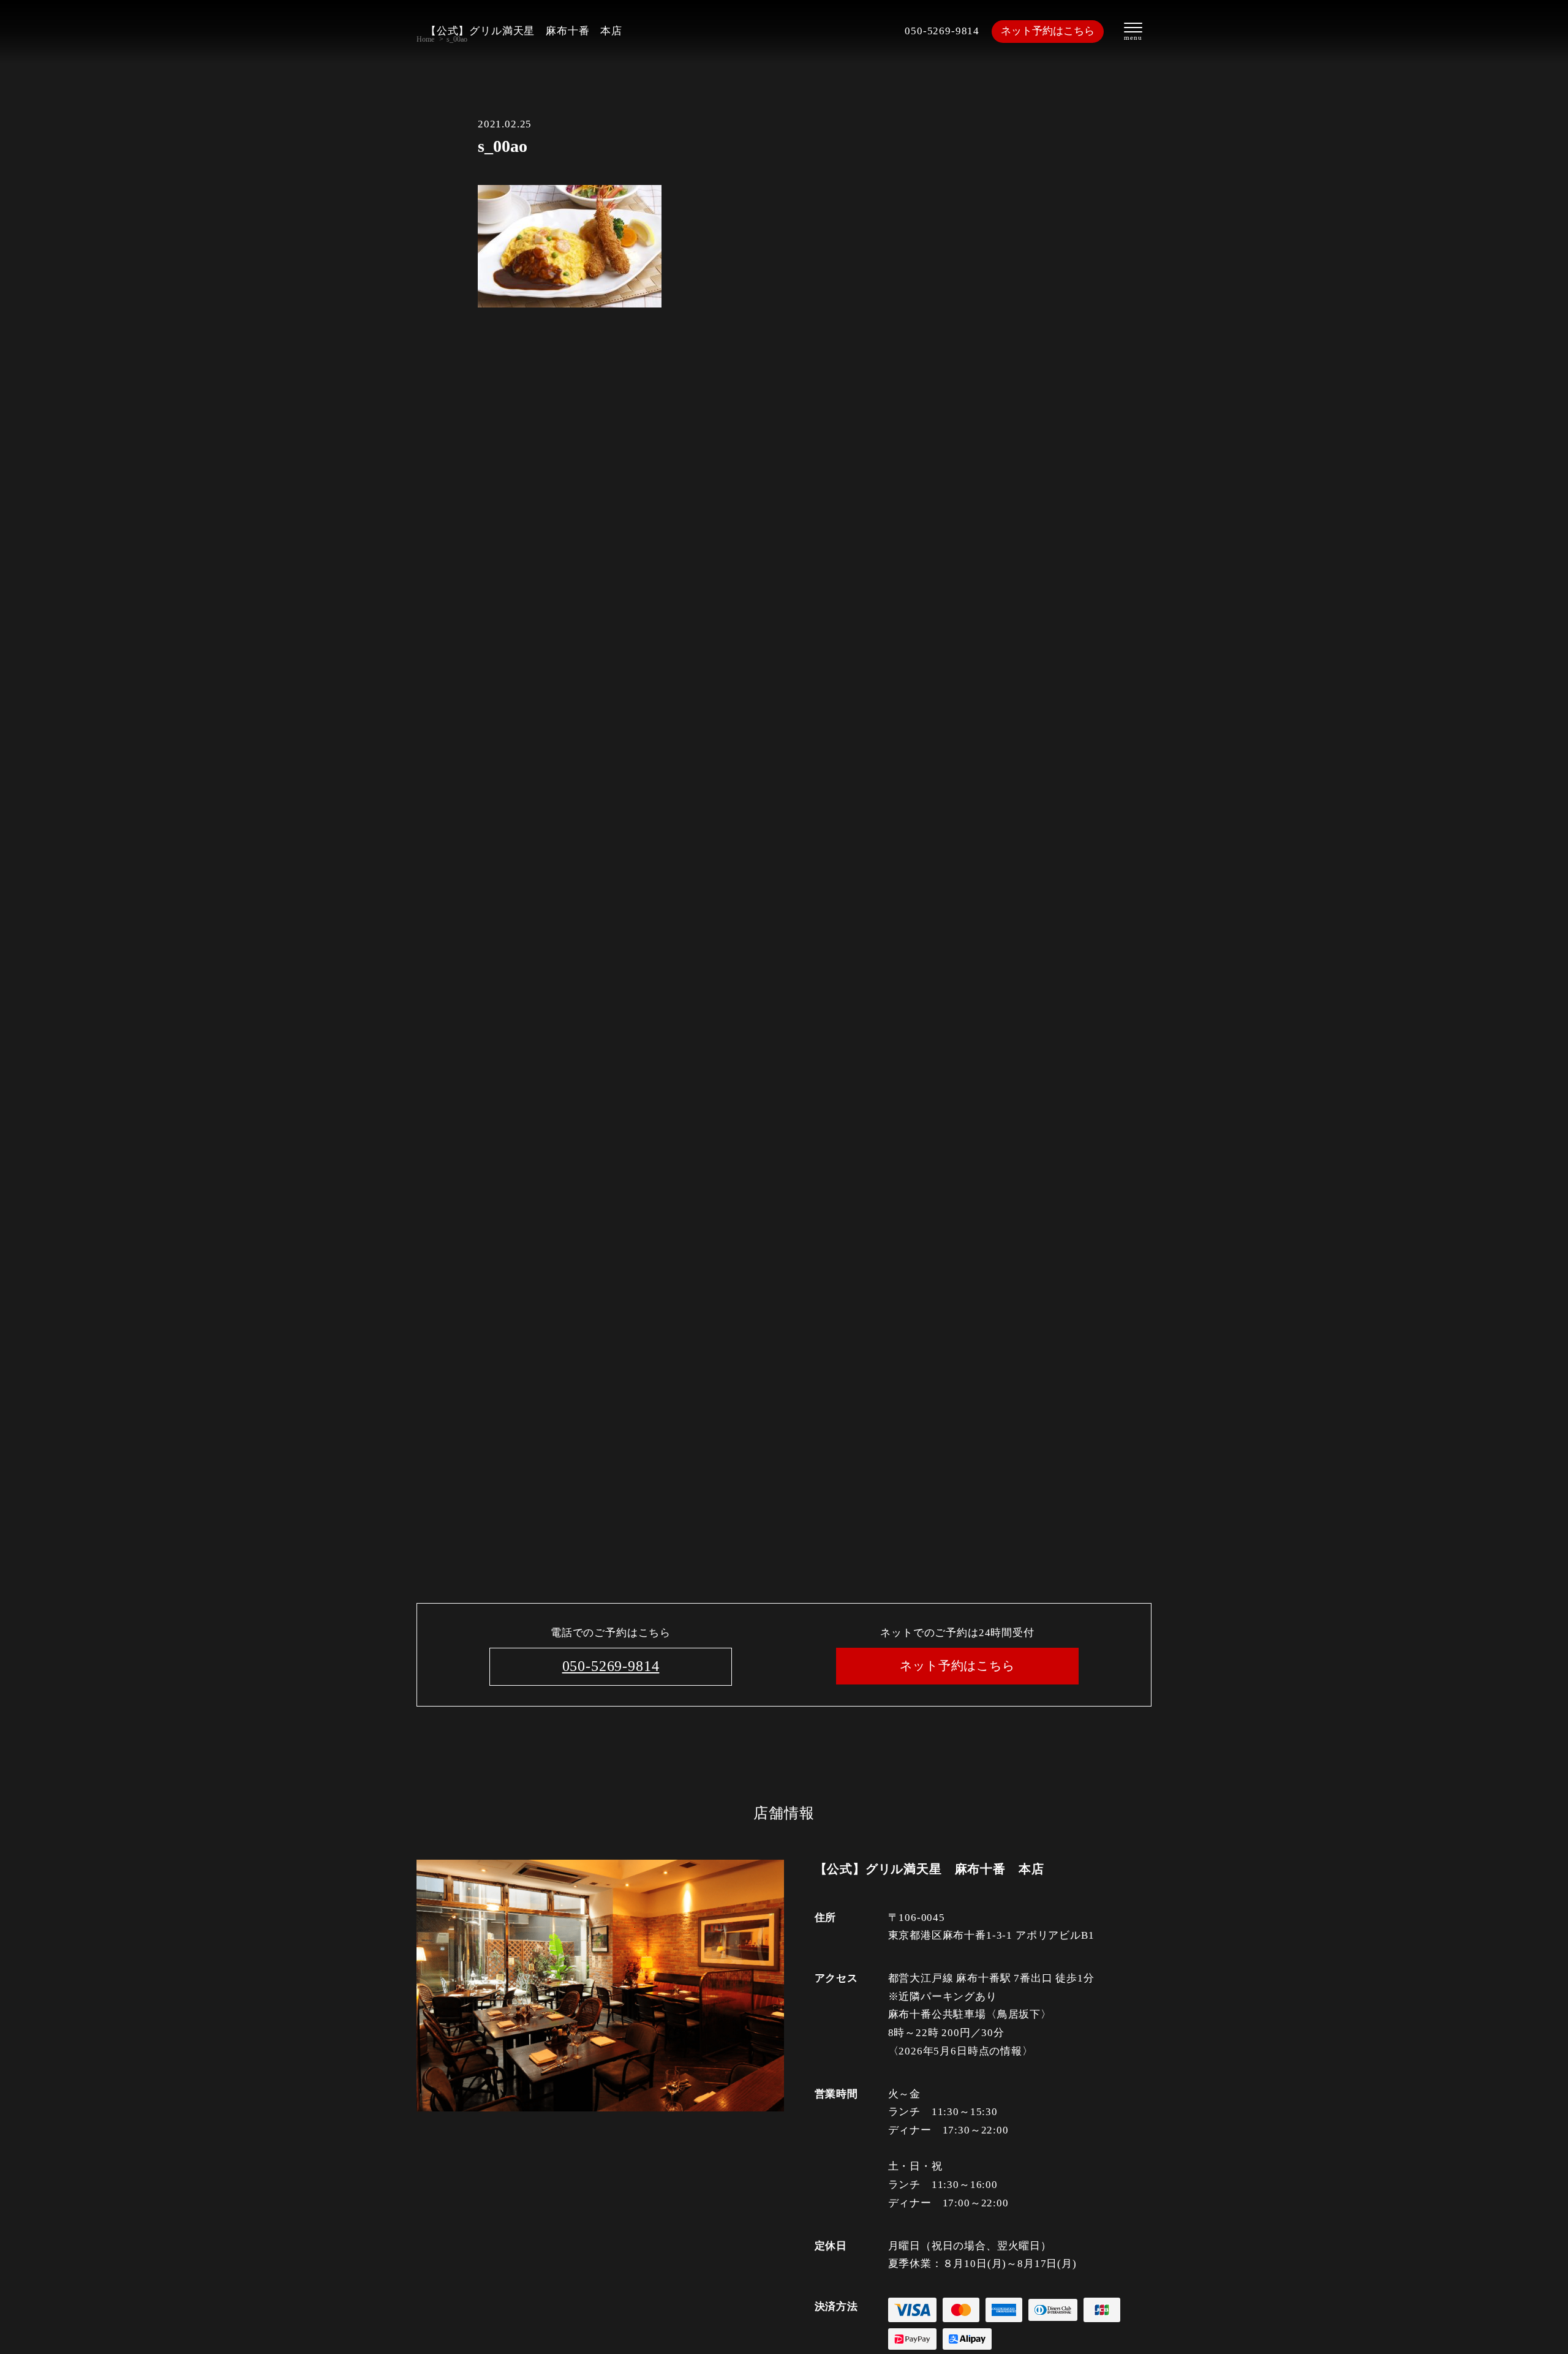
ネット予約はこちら (1048, 31)
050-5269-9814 (942, 31)
